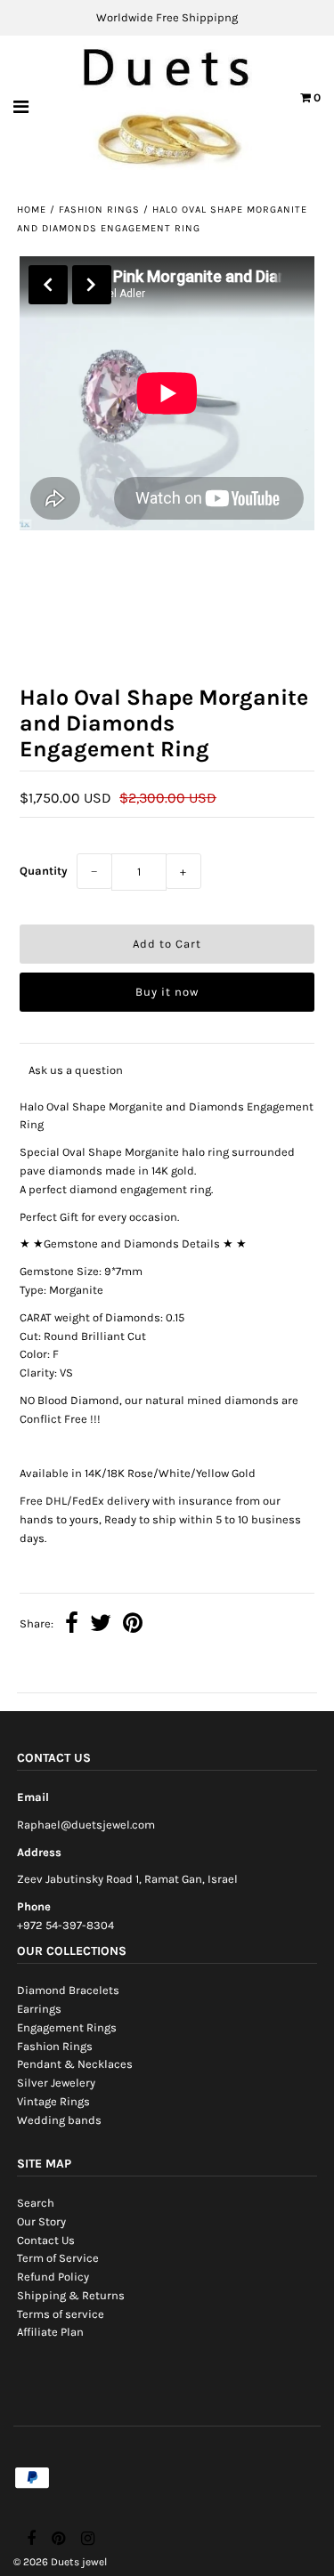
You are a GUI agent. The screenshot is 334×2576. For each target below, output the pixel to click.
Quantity (44, 871)
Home (32, 210)
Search (36, 2203)
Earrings (39, 2009)
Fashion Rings (99, 210)
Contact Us (46, 2240)
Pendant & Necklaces (75, 2064)
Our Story (41, 2221)
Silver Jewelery (56, 2083)
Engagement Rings (67, 2027)
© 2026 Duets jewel (60, 2562)
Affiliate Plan (50, 2332)
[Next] (92, 285)
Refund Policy (53, 2277)
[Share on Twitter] (101, 1625)
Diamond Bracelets (68, 1990)
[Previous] (48, 285)
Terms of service (61, 2314)
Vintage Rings (53, 2101)
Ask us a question (76, 1070)
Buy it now (167, 992)
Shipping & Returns (71, 2295)
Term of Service (58, 2258)
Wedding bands (59, 2120)
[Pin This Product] (133, 1625)
